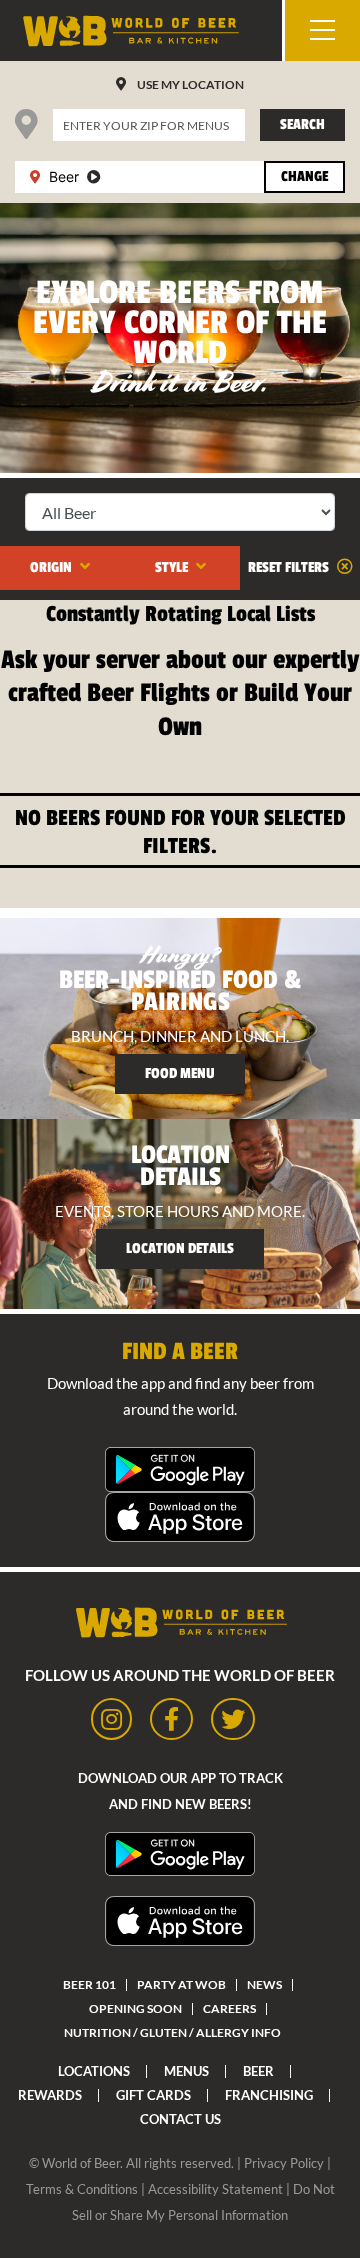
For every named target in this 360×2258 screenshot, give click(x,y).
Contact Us (180, 2119)
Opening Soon (135, 2008)
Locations (94, 2071)
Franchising (269, 2095)
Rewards (50, 2095)
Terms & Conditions (82, 2189)
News (264, 1984)
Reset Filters (290, 567)
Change (304, 176)
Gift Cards (153, 2095)
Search (302, 124)
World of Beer (81, 2163)
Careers (229, 2008)
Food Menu (180, 1073)
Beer (258, 2071)
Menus (186, 2071)
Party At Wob (181, 1984)
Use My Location (190, 84)
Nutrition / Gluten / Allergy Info (172, 2032)
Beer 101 (89, 1984)
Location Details (180, 1248)
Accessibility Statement (215, 2189)
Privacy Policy (284, 2163)
